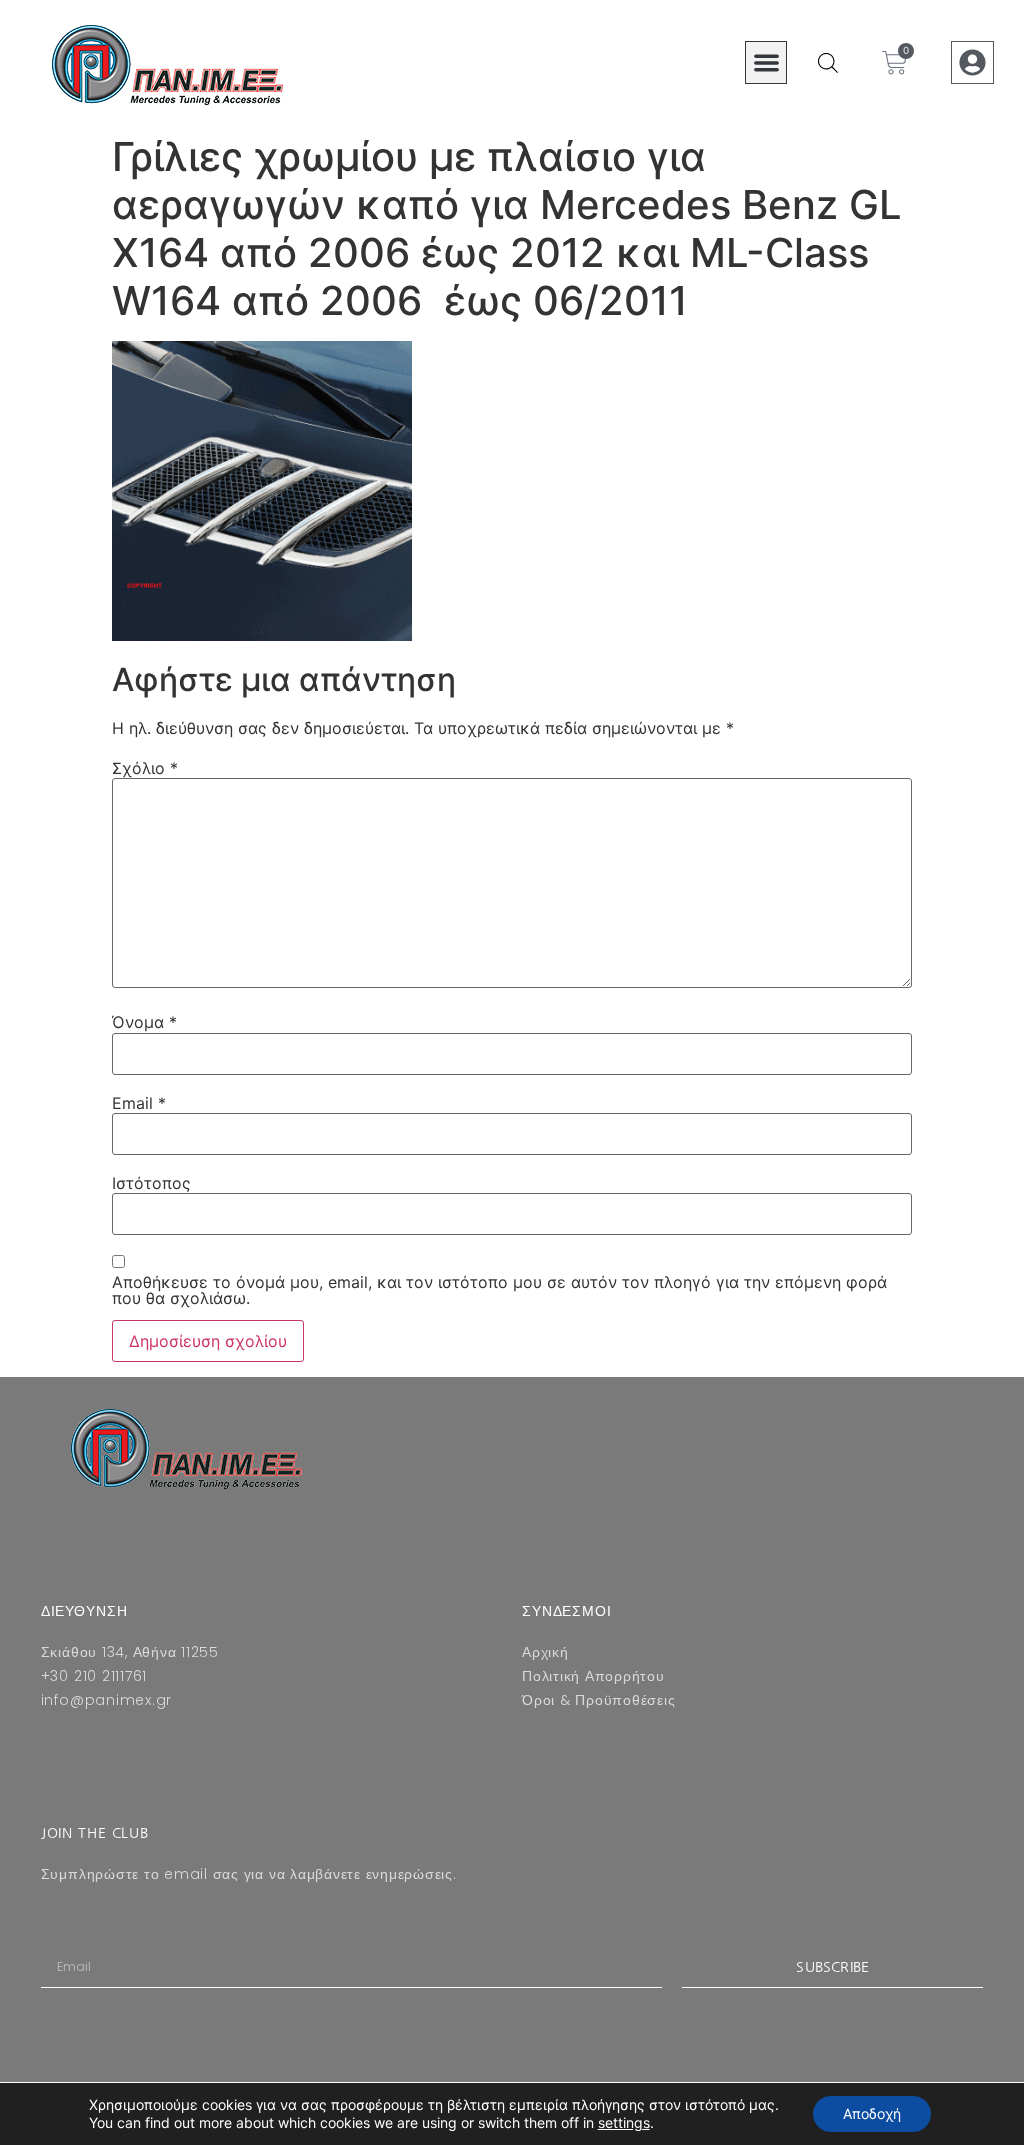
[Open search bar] (828, 62)
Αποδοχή (872, 2113)
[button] (766, 62)
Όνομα (144, 1022)
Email (139, 1103)
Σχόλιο (145, 768)
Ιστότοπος (151, 1183)
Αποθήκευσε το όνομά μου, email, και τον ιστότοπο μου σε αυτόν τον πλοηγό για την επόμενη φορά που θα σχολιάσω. (499, 1290)
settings (624, 2122)
